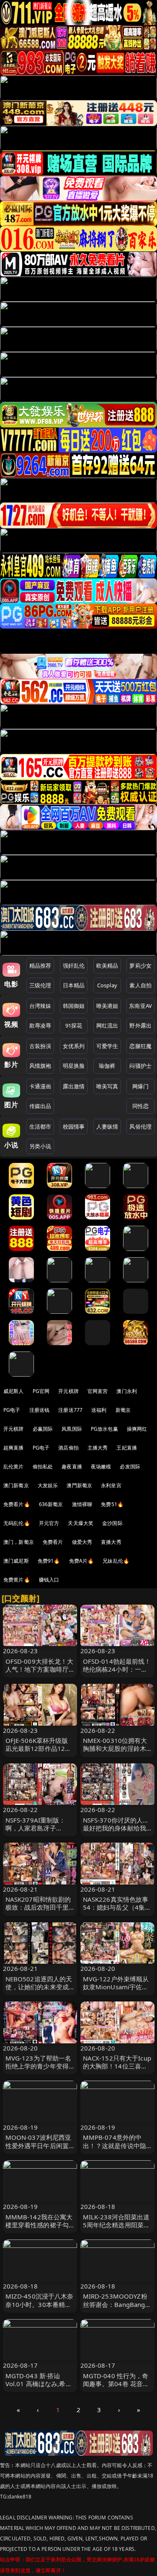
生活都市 (40, 1126)
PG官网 (41, 1391)
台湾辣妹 (40, 1006)
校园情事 (74, 1126)
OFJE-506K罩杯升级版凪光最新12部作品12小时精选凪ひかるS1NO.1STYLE (39, 1753)
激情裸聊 (82, 1504)
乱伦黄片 (14, 1467)
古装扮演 (40, 1046)
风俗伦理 (140, 1126)
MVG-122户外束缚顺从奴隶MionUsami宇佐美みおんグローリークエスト (116, 1991)
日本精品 (74, 985)
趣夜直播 (72, 1467)
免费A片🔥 (82, 1561)
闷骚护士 (140, 1066)
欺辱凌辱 (40, 1025)
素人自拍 (140, 985)
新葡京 (123, 1410)
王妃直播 (127, 1448)
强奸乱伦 (74, 966)
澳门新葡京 (16, 1485)
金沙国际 (112, 1523)
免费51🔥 (112, 1504)
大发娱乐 (48, 1485)
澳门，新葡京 (19, 1542)
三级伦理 (40, 985)
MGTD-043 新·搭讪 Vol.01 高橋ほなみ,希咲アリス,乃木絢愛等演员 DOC (39, 2388)
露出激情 (74, 1086)
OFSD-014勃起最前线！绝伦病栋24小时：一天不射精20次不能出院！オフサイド (117, 1673)
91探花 (74, 1025)
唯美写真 (107, 1086)
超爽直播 (14, 1448)
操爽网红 (137, 1429)
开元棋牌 (68, 1391)
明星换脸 (74, 1066)
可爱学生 (107, 1046)
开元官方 (49, 1523)
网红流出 (107, 1025)
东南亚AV (140, 1006)
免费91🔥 (49, 1561)
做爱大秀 (82, 1542)
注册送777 (70, 1410)
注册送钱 (40, 1410)
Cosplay (107, 985)
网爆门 (140, 1086)
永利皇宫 (111, 1485)
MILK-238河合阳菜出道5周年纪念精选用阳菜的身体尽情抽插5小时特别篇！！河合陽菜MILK (117, 2229)
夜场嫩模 (101, 1467)
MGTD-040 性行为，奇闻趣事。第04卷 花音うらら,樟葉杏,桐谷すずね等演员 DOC (116, 2388)
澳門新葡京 (79, 1485)
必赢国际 (43, 1429)
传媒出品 (40, 1106)
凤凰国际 (72, 1429)
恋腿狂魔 (140, 1046)
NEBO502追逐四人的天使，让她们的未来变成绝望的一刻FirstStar (39, 1987)
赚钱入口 (49, 1580)
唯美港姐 (107, 1006)
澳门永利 (127, 1391)
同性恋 (140, 1106)
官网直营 (98, 1391)
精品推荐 (40, 966)
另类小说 (40, 1146)
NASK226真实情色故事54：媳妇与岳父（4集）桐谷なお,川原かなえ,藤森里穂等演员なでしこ (117, 1911)
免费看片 (53, 1542)
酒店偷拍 (68, 1448)
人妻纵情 (107, 1126)
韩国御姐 (74, 1006)
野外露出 (140, 1025)
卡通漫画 (40, 1086)
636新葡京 (51, 1504)
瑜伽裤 (107, 1066)
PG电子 (12, 1410)
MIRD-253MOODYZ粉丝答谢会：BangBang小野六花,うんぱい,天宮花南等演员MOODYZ (117, 2308)
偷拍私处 (43, 1467)
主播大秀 (98, 1448)
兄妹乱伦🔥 (116, 1561)
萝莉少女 (140, 966)
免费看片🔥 (17, 1504)
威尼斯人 (14, 1391)
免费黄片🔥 (17, 1580)
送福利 (99, 1410)
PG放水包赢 (104, 1429)
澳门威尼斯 (16, 1561)
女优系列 (74, 1046)
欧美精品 (107, 966)
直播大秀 (111, 1542)
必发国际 (130, 1467)
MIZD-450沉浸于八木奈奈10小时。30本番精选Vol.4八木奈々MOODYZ (40, 2304)
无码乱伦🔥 (17, 1523)
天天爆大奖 (81, 1523)
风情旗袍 (40, 1066)
